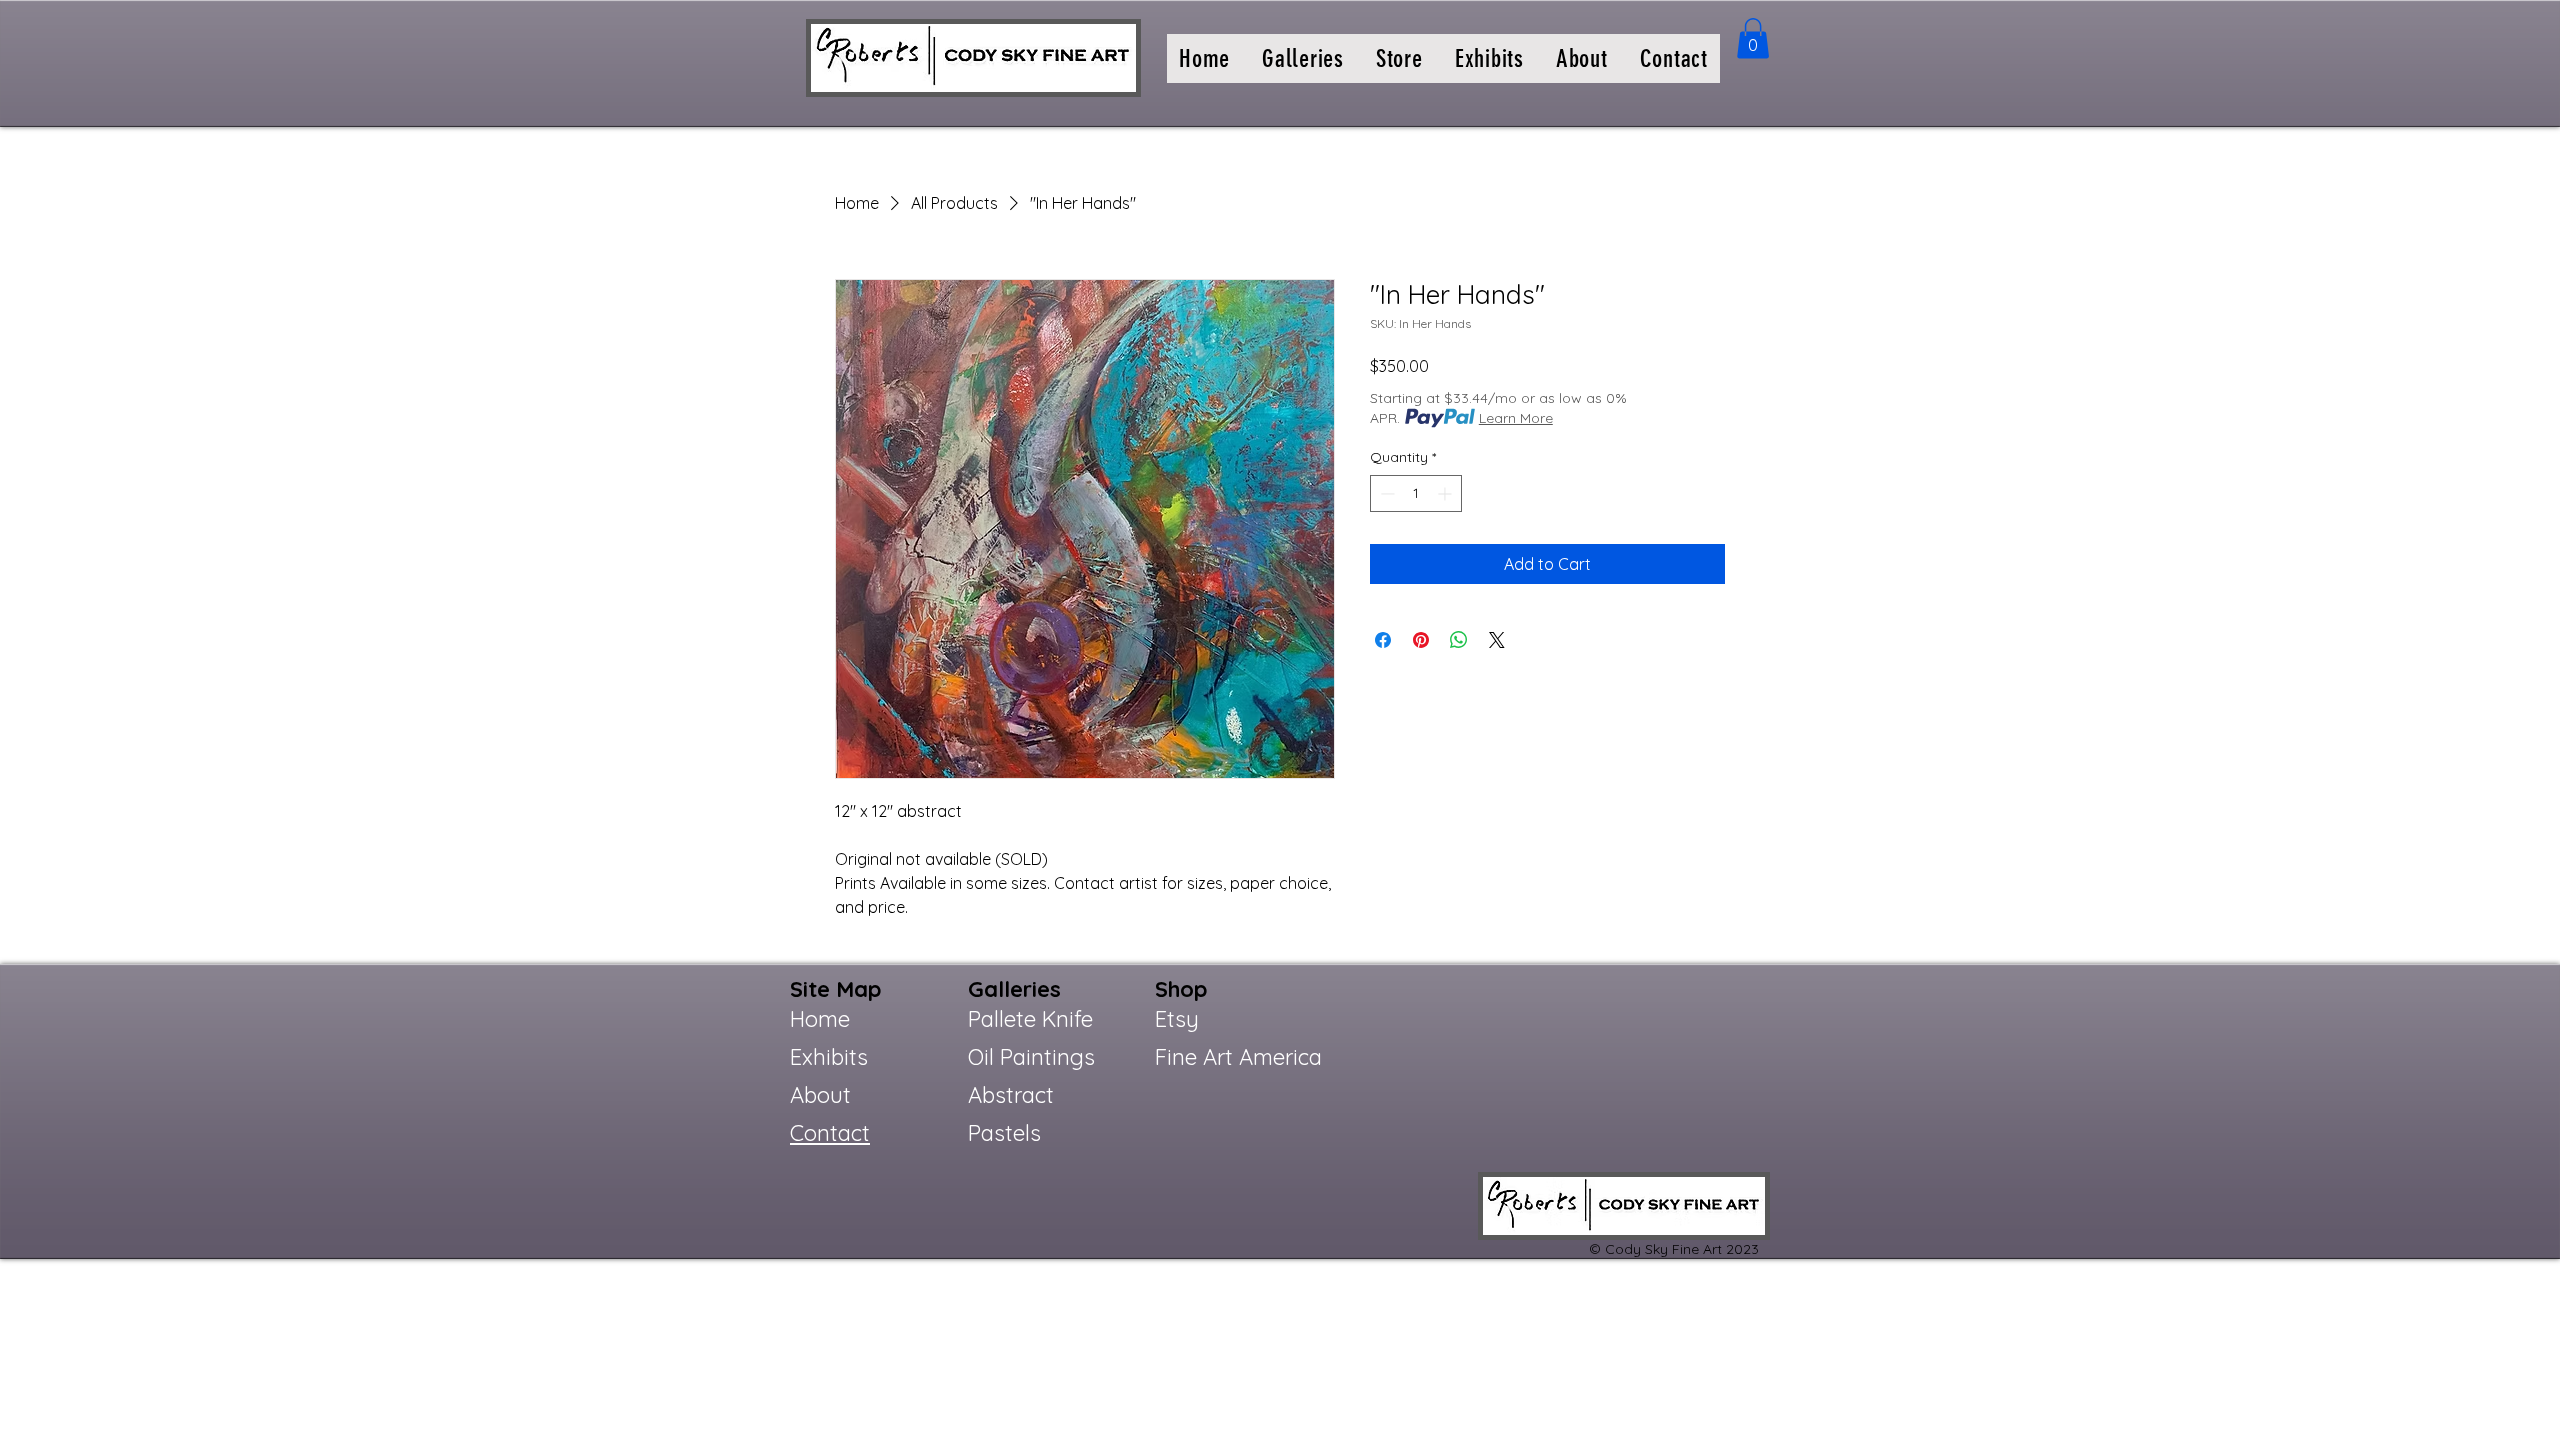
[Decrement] (1385, 493)
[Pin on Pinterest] (1421, 640)
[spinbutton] (1416, 493)
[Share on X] (1497, 640)
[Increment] (1446, 493)
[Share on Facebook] (1383, 640)
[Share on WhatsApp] (1459, 640)
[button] (1303, 58)
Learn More (1516, 418)
